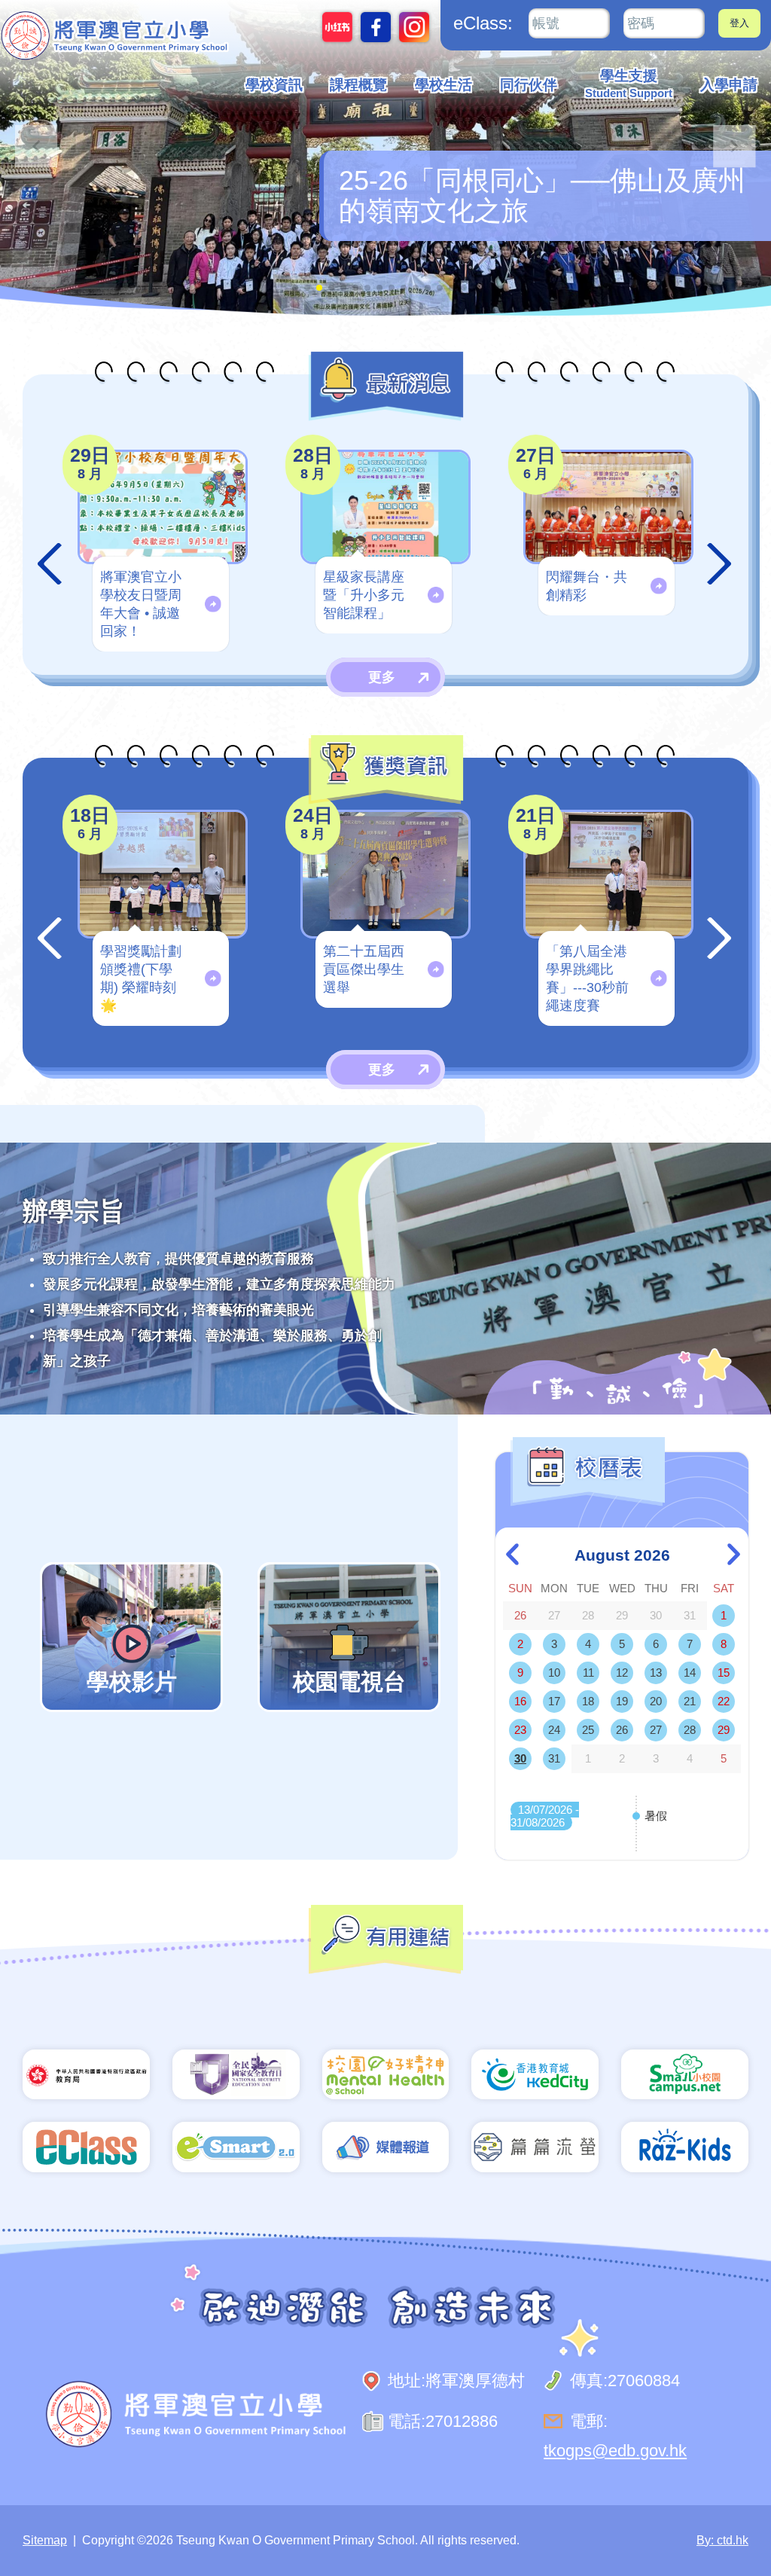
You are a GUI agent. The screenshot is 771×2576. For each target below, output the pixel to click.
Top (733, 2514)
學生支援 (629, 84)
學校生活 (443, 85)
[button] (734, 147)
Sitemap (45, 2540)
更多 (382, 677)
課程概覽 (358, 85)
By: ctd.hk (722, 2540)
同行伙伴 (529, 85)
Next (720, 564)
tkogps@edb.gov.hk (615, 2451)
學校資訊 (274, 85)
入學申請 (729, 85)
